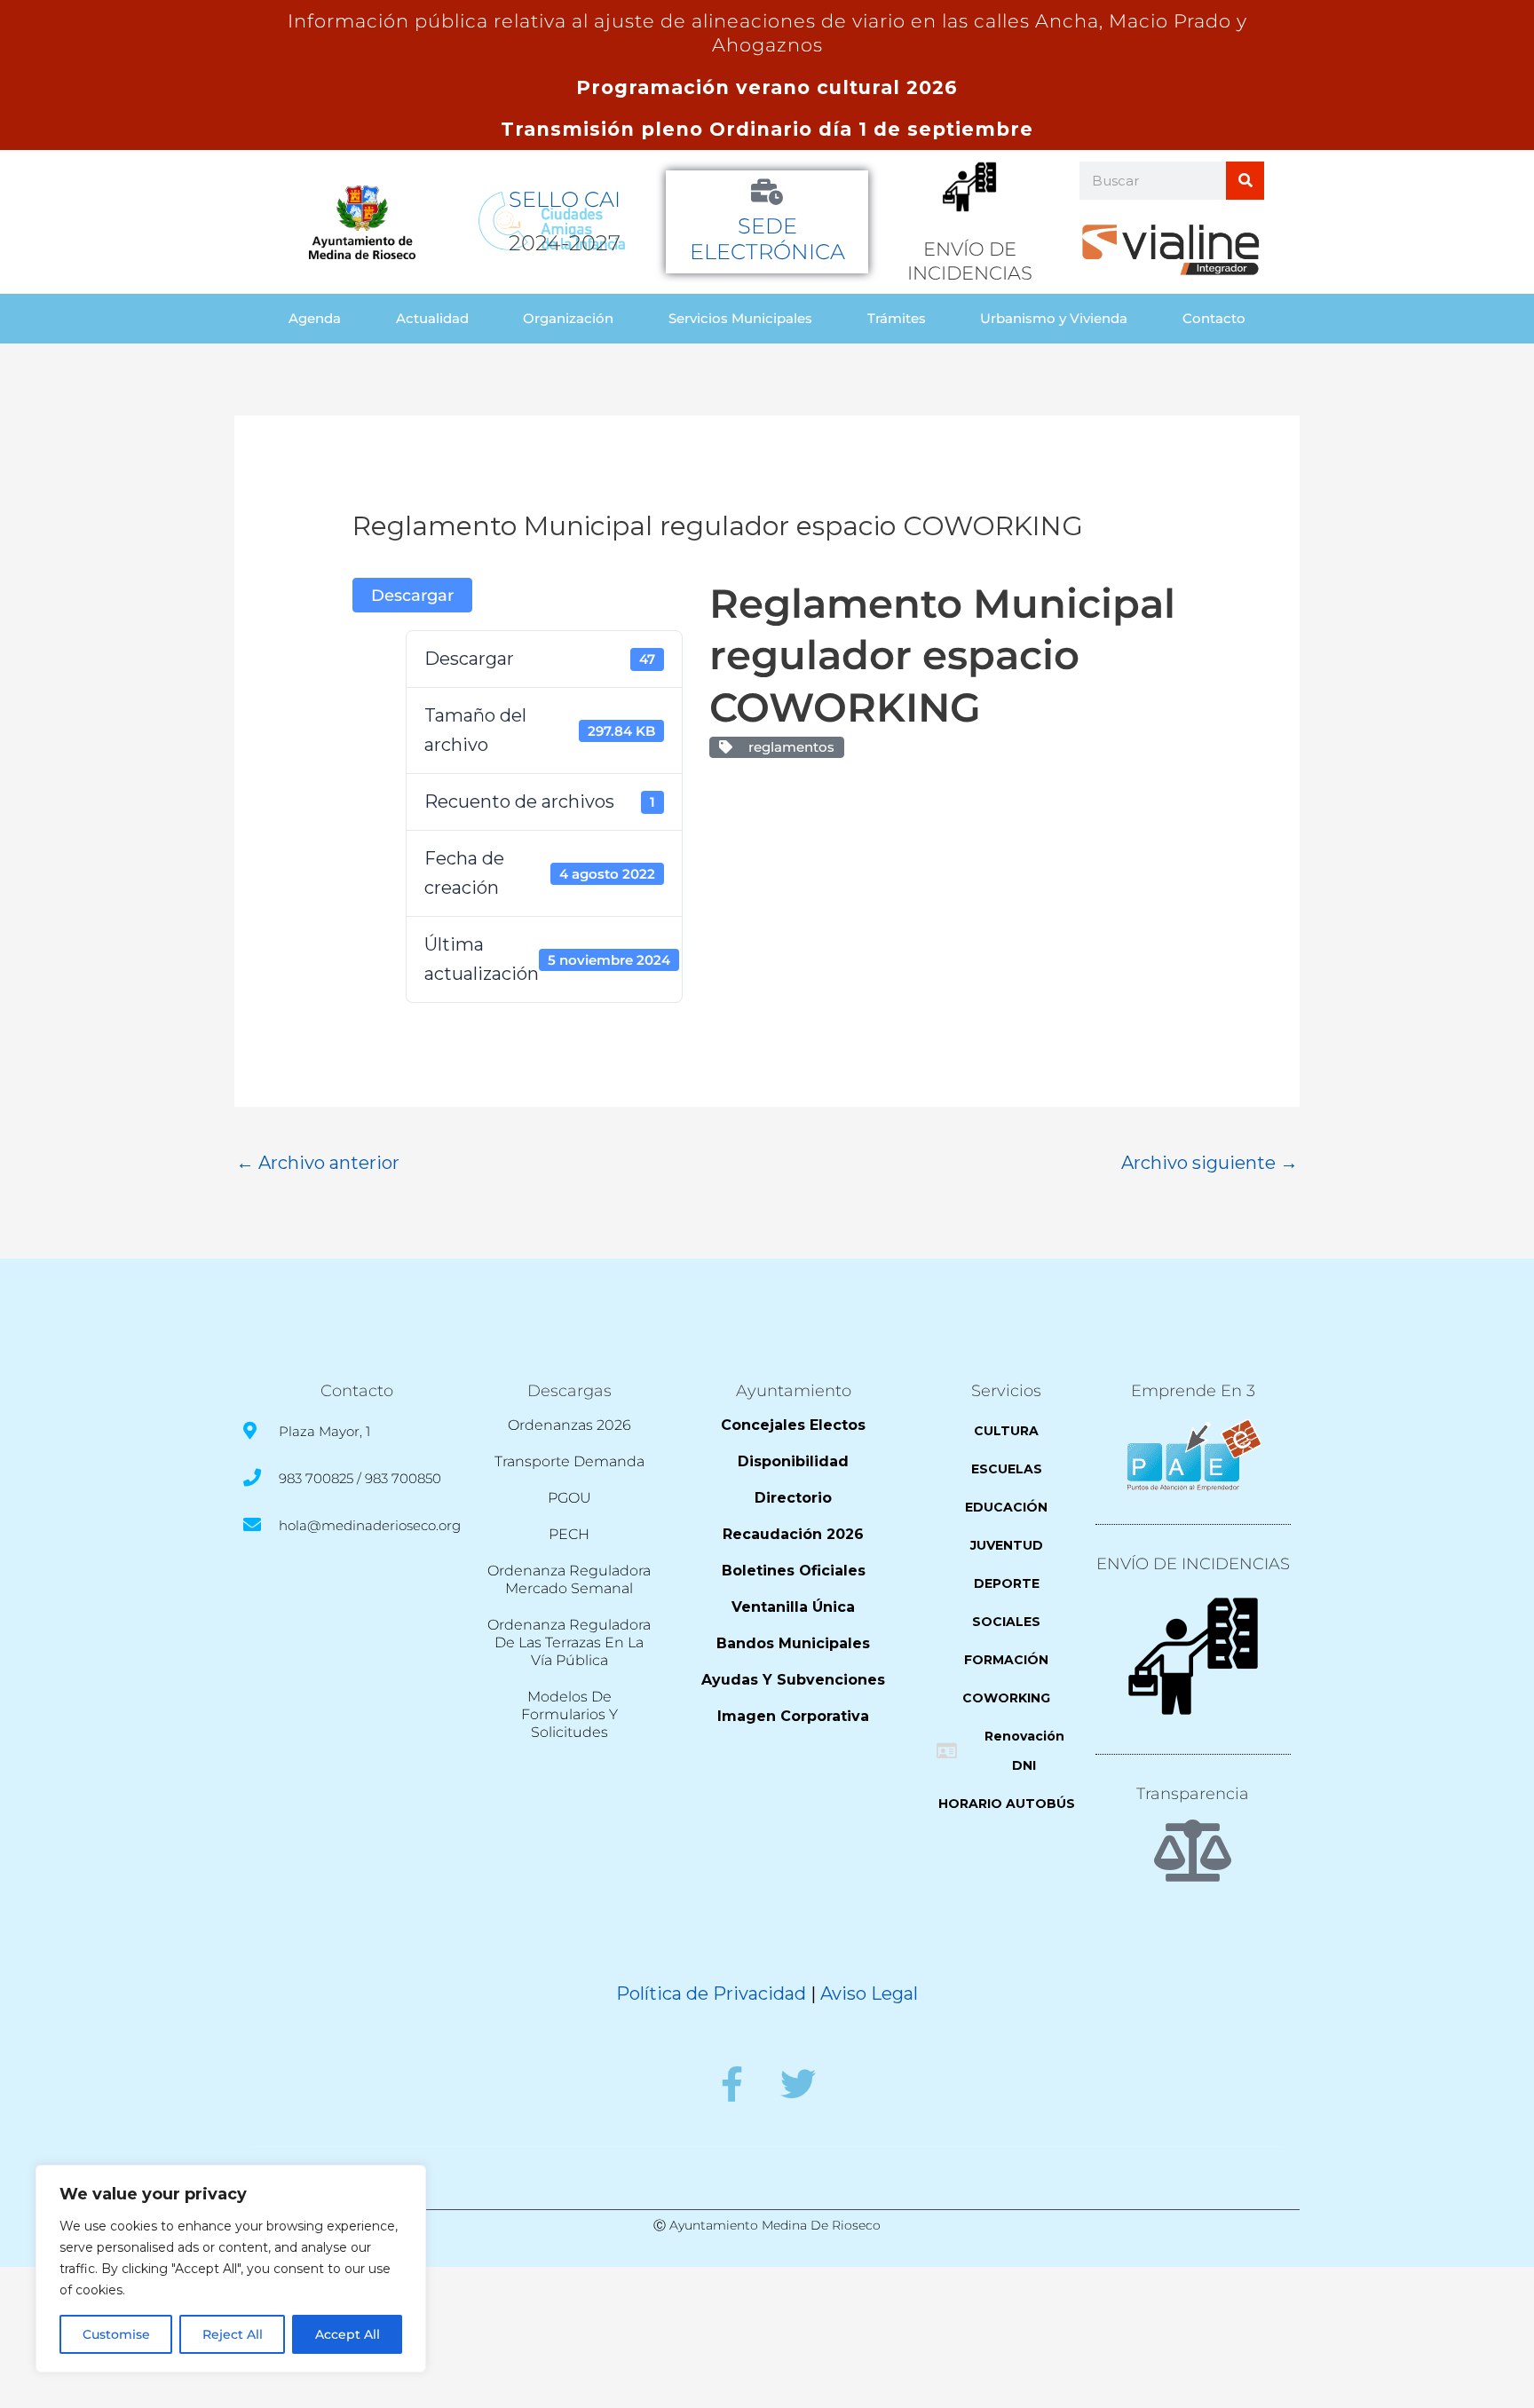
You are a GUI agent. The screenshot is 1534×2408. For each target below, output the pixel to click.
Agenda (315, 318)
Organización (568, 318)
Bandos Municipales (793, 1643)
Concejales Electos (793, 1425)
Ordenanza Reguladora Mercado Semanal (569, 1579)
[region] (231, 2269)
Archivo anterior (318, 1163)
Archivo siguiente (1210, 1163)
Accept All (348, 2334)
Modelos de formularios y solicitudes (569, 1714)
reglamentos (788, 747)
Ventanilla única (793, 1607)
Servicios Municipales (740, 318)
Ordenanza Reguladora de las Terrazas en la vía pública (569, 1642)
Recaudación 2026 (793, 1534)
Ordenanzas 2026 (569, 1425)
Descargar (412, 595)
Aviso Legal (869, 1994)
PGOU (569, 1498)
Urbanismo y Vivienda (1054, 318)
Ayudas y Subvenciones (793, 1680)
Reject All (233, 2334)
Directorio (793, 1498)
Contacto (1214, 318)
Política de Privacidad (711, 1994)
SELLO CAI (565, 199)
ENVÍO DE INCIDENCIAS (1193, 1564)
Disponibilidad (793, 1461)
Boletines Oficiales (794, 1571)
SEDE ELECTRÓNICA (767, 239)
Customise (116, 2334)
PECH (569, 1534)
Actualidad (432, 318)
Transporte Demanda (569, 1461)
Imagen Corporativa (793, 1716)
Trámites (897, 318)
